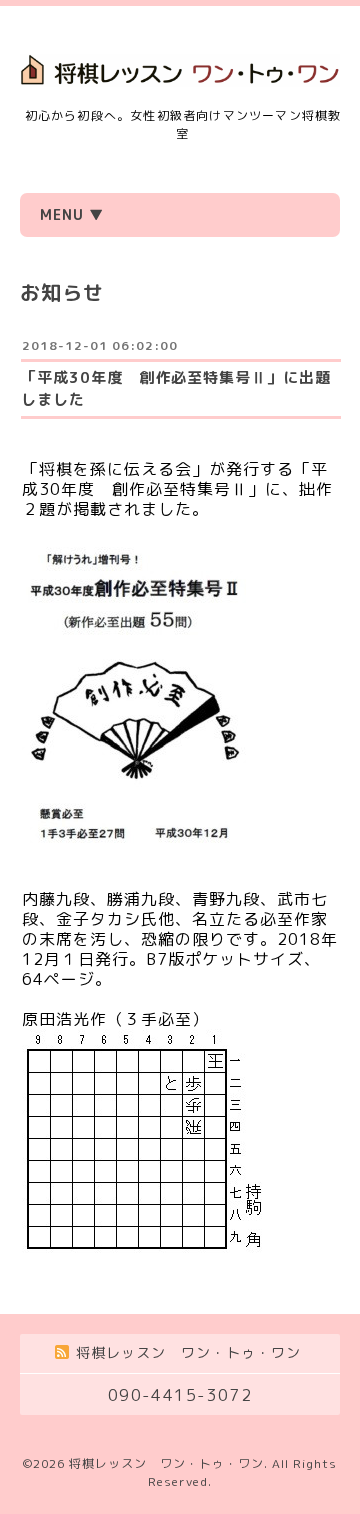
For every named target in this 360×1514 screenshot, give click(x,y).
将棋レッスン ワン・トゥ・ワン (166, 1463)
